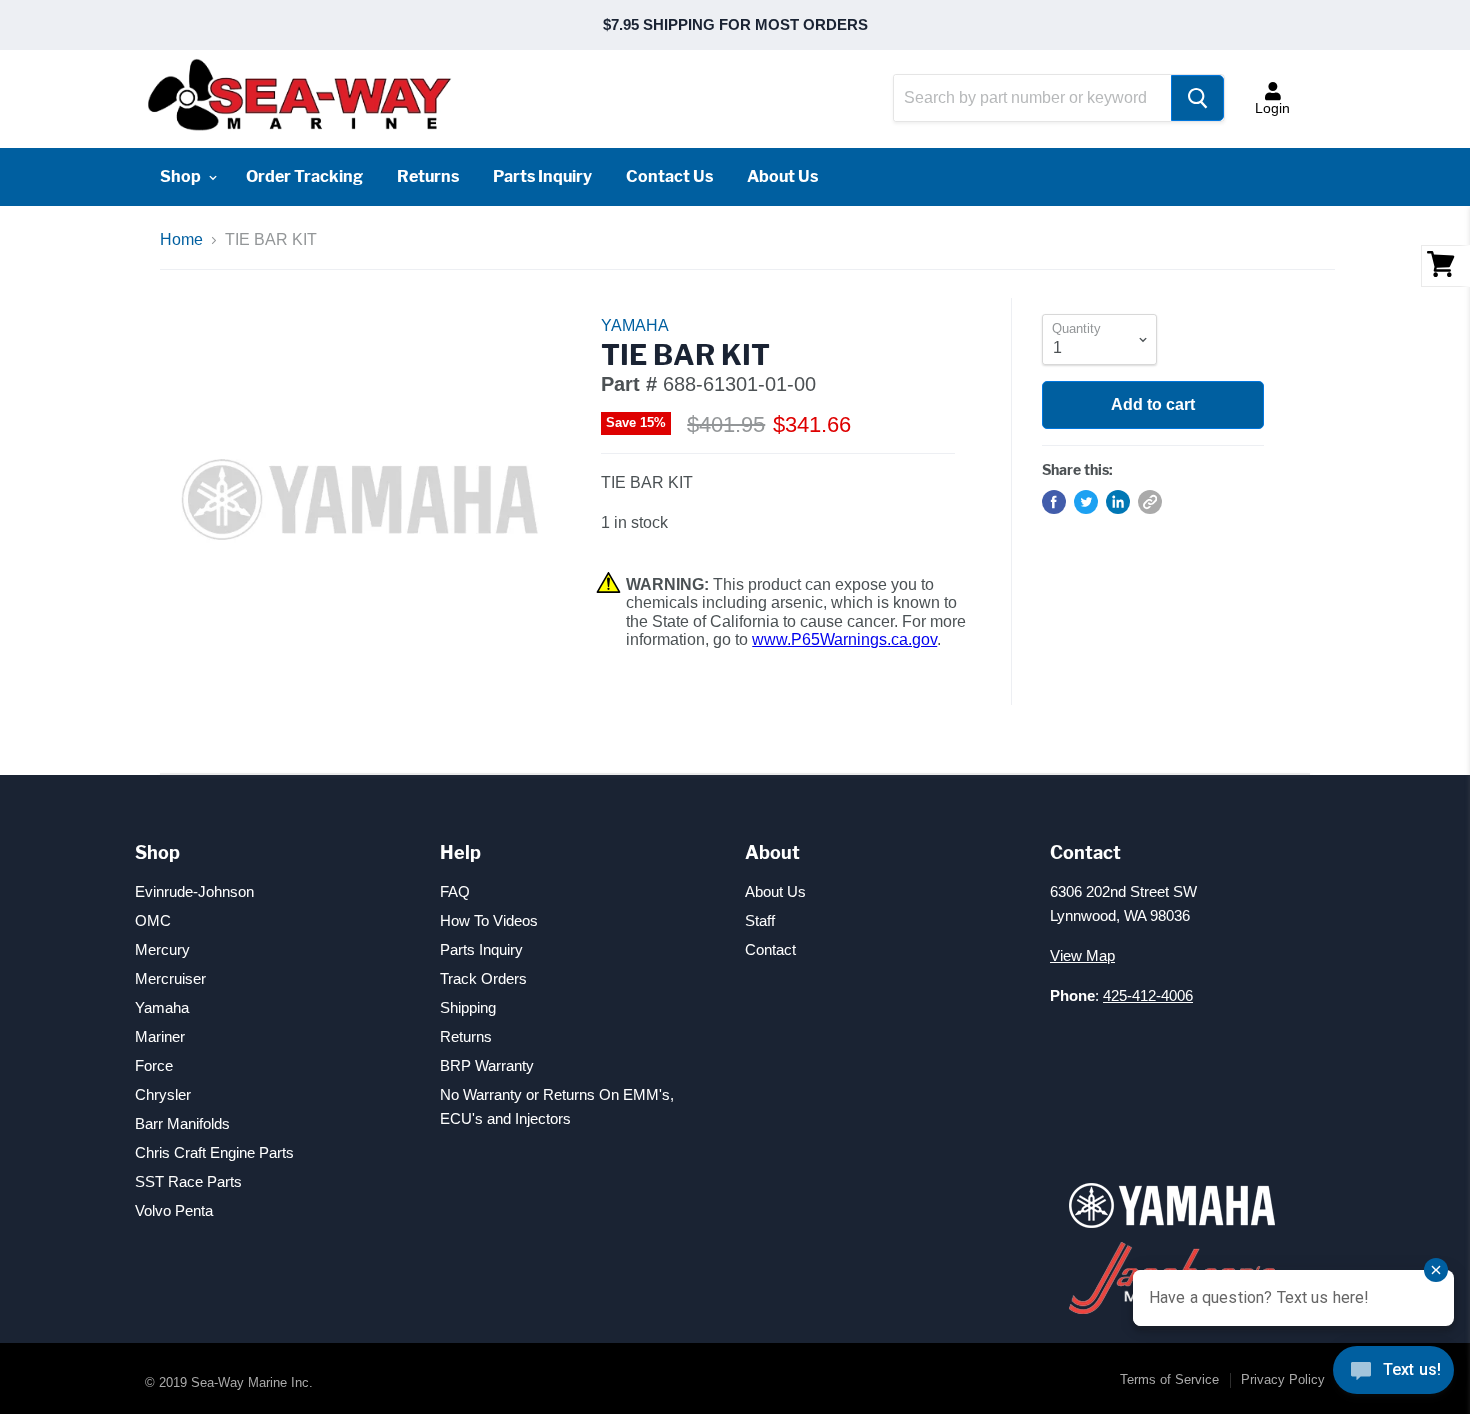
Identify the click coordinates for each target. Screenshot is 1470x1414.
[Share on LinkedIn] (1118, 502)
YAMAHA (635, 325)
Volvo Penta (174, 1210)
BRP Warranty (487, 1065)
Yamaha (162, 1007)
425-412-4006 (1148, 995)
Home (181, 239)
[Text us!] (1393, 1374)
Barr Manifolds (182, 1123)
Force (154, 1065)
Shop (182, 176)
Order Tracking (304, 176)
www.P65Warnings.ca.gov (844, 639)
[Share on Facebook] (1054, 502)
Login (1272, 108)
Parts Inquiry (542, 176)
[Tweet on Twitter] (1086, 502)
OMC (153, 920)
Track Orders (483, 978)
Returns (428, 176)
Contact (770, 949)
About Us (782, 176)
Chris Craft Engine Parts (214, 1152)
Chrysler (163, 1094)
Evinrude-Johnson (194, 891)
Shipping (468, 1007)
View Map (1082, 955)
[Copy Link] (1150, 502)
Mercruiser (170, 978)
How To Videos (489, 920)
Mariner (160, 1036)
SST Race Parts (188, 1181)
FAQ (455, 891)
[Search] (1197, 98)
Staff (760, 920)
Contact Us (669, 176)
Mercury (162, 949)
